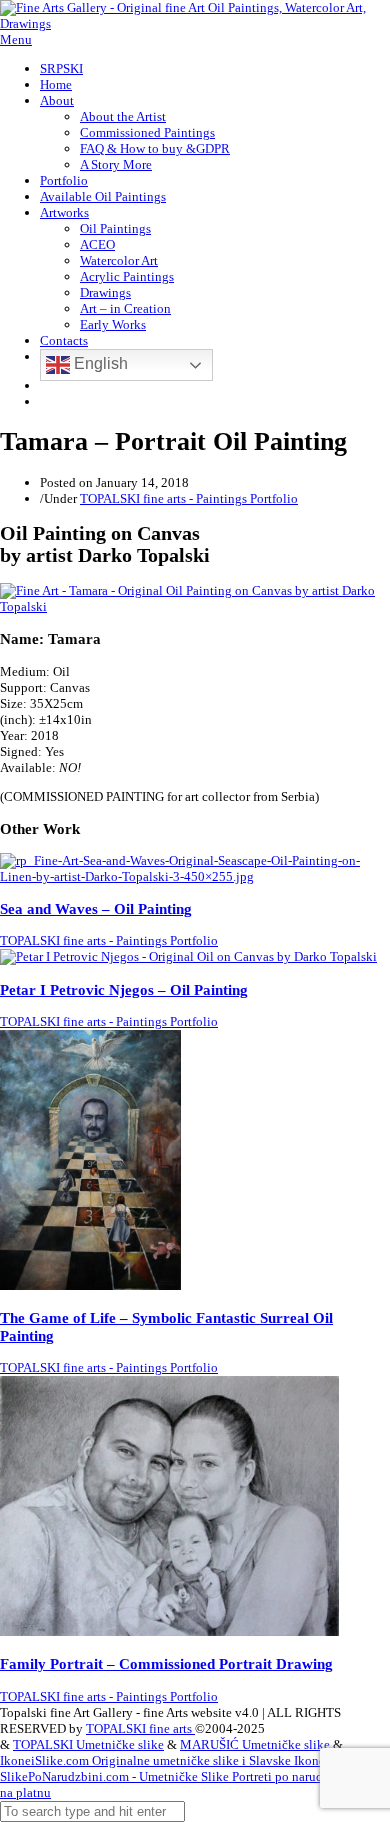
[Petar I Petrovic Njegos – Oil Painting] (188, 956)
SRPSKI (61, 68)
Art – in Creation (125, 308)
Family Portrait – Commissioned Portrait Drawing (166, 1663)
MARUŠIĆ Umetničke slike (255, 1744)
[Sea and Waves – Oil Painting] (195, 876)
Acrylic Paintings (127, 276)
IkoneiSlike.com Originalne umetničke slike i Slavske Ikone (162, 1760)
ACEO (97, 244)
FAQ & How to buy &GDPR (155, 148)
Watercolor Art (119, 260)
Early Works (113, 324)
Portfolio (64, 180)
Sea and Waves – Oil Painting (96, 908)
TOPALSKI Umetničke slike (88, 1744)
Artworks (64, 212)
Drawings (105, 292)
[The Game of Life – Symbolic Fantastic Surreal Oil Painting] (90, 1285)
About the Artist (123, 116)
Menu (16, 39)
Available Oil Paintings (103, 196)
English (99, 363)
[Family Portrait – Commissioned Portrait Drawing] (169, 1631)
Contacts (64, 340)
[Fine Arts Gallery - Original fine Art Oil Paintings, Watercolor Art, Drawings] (195, 23)
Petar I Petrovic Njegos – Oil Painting (124, 989)
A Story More (116, 164)
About (57, 100)
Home (56, 84)
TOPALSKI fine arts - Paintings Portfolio (189, 498)
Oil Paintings (115, 228)
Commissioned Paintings (147, 132)
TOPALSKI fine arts (140, 1728)
